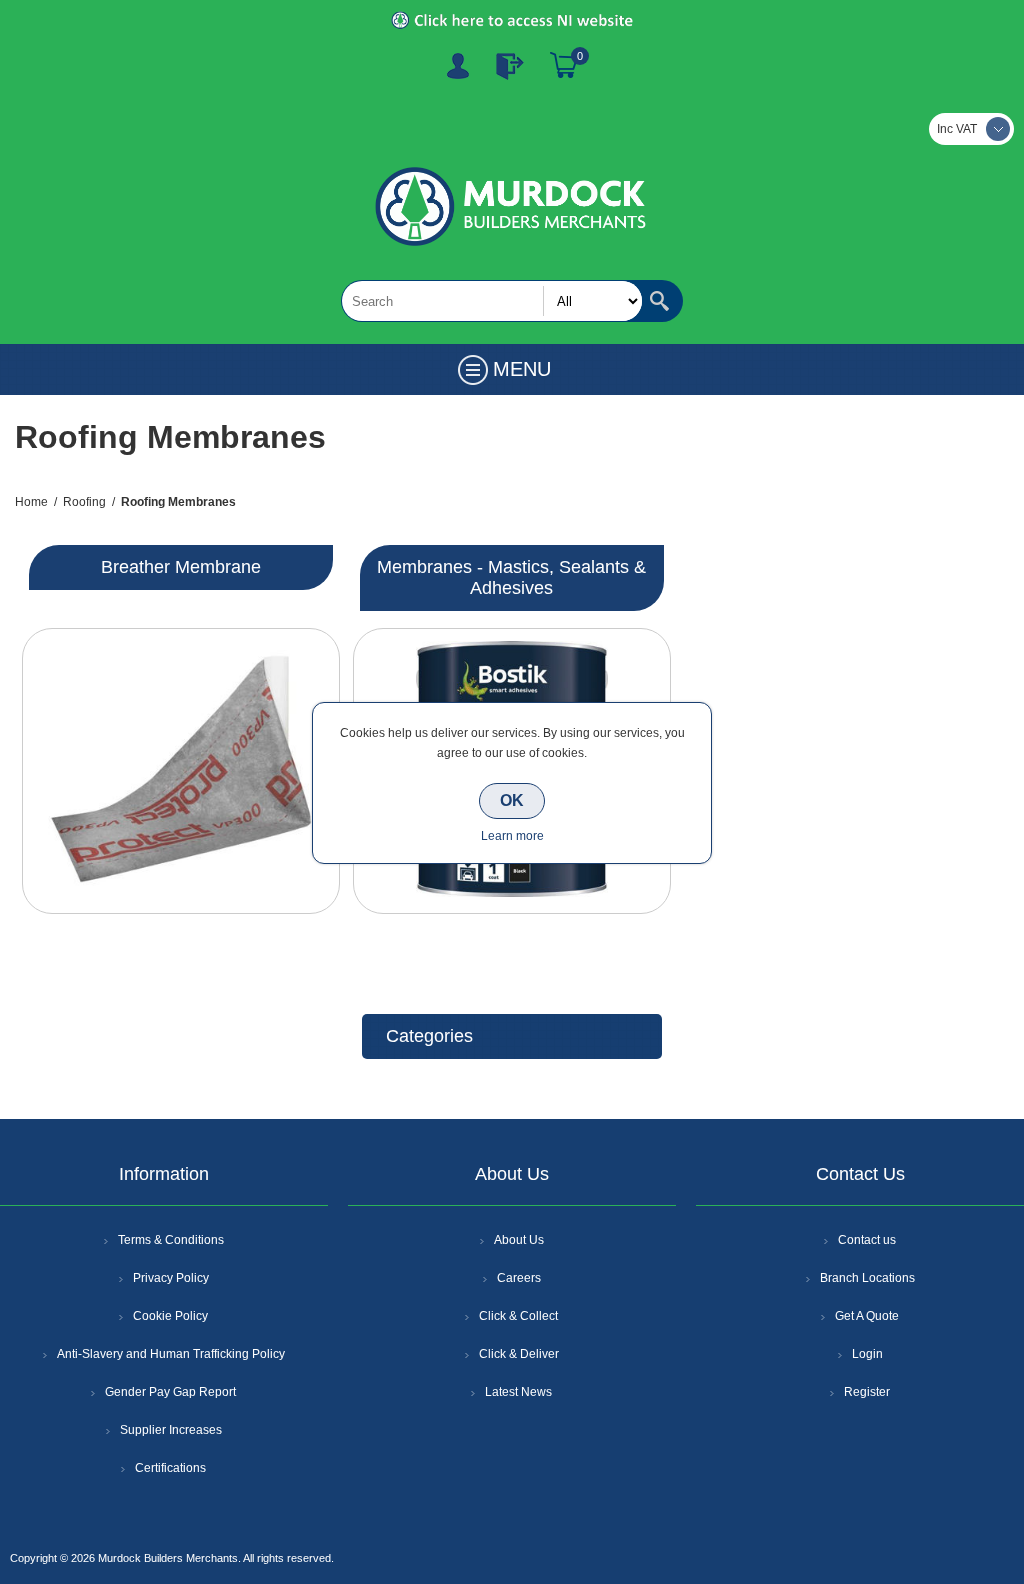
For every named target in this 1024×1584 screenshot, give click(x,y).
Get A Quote (867, 1316)
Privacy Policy (171, 1278)
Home (31, 502)
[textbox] (492, 301)
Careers (519, 1278)
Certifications (170, 1468)
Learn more (512, 836)
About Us (519, 1240)
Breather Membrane (181, 567)
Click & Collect (518, 1316)
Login (867, 1354)
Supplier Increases (171, 1430)
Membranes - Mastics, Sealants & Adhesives (511, 577)
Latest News (518, 1392)
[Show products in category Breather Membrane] (181, 771)
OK (512, 800)
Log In (510, 66)
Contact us (867, 1240)
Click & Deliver (519, 1354)
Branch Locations (867, 1278)
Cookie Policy (170, 1316)
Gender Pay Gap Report (170, 1392)
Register (458, 66)
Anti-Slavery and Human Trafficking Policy (171, 1354)
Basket (564, 66)
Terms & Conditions (171, 1240)
